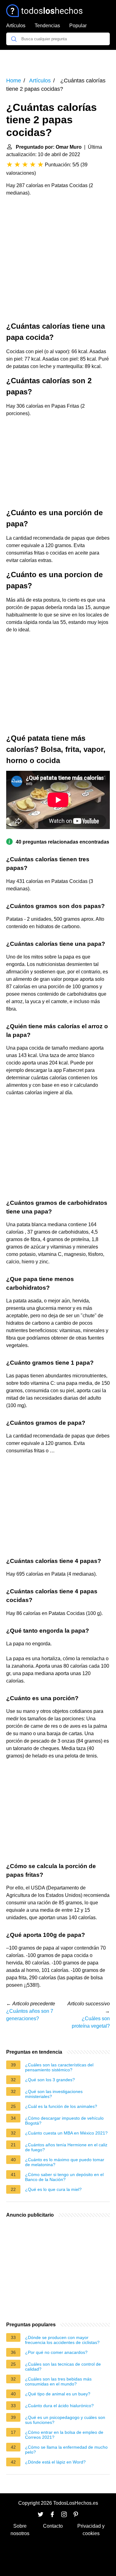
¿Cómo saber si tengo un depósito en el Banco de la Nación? (64, 2177)
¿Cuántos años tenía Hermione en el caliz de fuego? (66, 2147)
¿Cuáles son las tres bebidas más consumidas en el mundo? (58, 2381)
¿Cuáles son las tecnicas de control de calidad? (63, 2367)
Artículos (16, 26)
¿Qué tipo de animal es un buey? (58, 2394)
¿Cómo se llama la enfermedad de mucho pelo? (66, 2450)
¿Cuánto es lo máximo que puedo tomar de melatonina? (65, 2162)
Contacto (53, 2526)
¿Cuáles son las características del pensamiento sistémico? (59, 2067)
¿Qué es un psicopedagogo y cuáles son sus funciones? (65, 2420)
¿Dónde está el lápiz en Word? (55, 2462)
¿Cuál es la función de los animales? (61, 2106)
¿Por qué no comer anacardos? (56, 2352)
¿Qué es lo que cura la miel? (53, 2189)
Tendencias (47, 26)
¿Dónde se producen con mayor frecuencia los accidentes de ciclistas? (62, 2340)
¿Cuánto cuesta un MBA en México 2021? (66, 2133)
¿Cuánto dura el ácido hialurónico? (59, 2406)
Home (14, 81)
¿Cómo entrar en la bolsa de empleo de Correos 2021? (64, 2435)
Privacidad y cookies (91, 2530)
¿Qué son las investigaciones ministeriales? (54, 2094)
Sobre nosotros (20, 2530)
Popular (78, 26)
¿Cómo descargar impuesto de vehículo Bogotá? (64, 2121)
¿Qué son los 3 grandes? (50, 2080)
